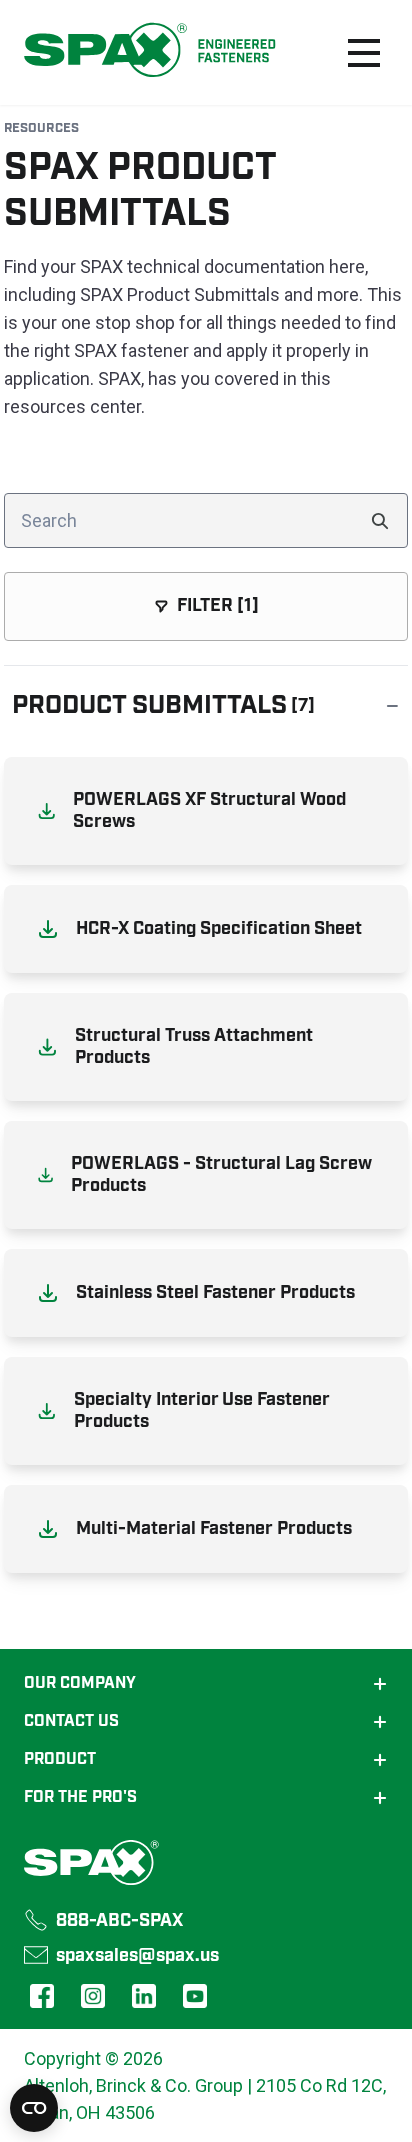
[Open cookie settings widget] (34, 2108)
